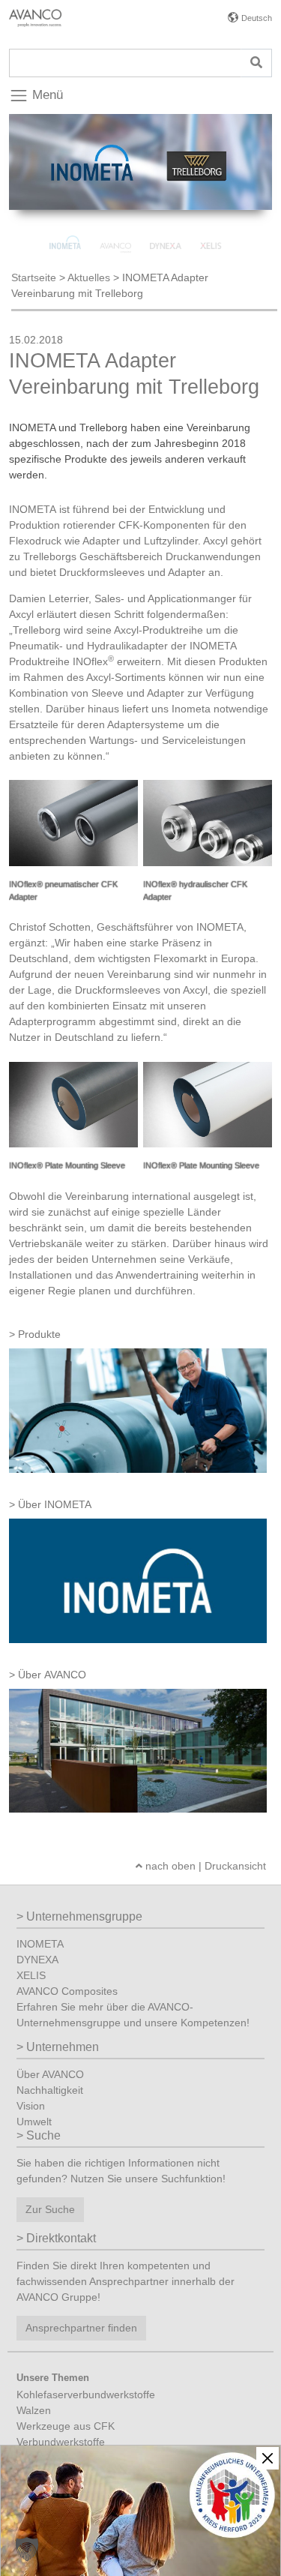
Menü (46, 95)
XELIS (31, 1975)
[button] (27, 2549)
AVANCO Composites (67, 1991)
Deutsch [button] (257, 18)
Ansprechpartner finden (81, 2328)
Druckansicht (235, 1866)
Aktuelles (89, 277)
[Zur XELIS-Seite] (216, 229)
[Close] (268, 2458)
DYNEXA (37, 1960)
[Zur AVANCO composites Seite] (117, 229)
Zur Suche (50, 2209)
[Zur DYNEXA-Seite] (167, 229)
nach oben (169, 1866)
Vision (31, 2106)
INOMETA (40, 1944)
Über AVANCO (50, 2074)
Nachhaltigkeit (50, 2090)
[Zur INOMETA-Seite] (66, 229)
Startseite (34, 277)
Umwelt (34, 2122)
